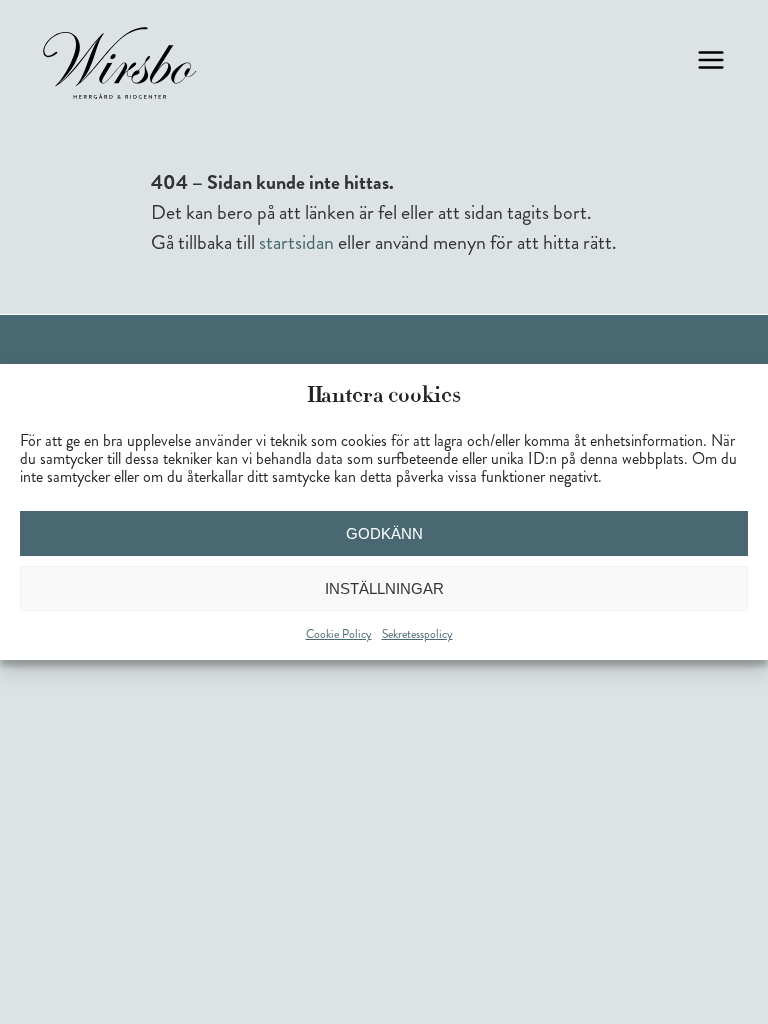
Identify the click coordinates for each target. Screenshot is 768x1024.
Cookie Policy (339, 634)
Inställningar (384, 588)
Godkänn (384, 533)
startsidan (296, 242)
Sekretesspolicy (417, 634)
